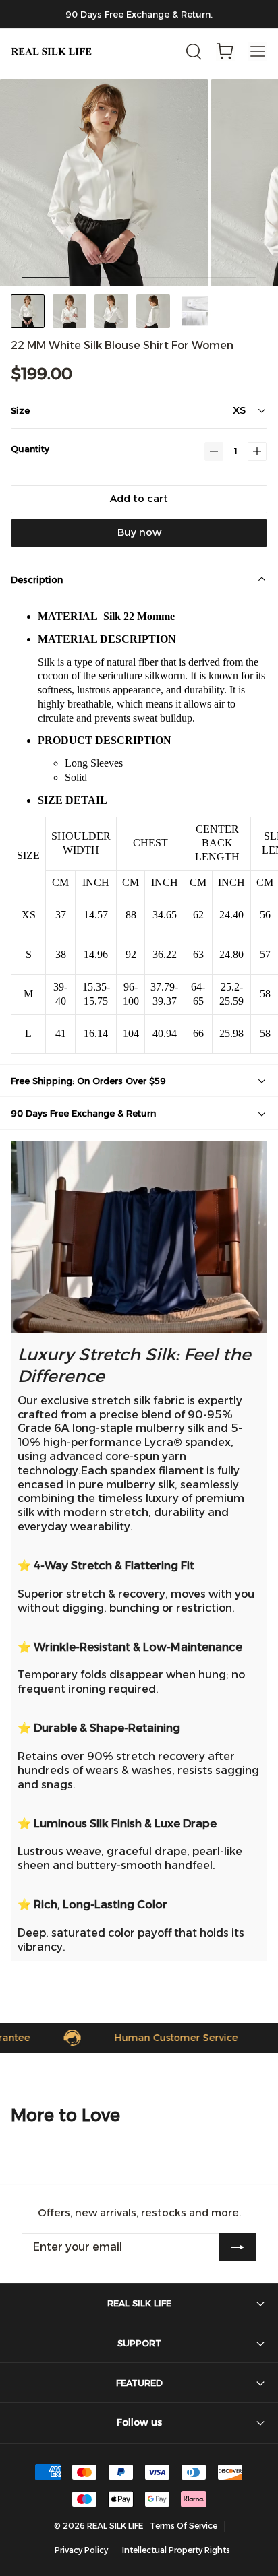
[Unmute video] (139, 1237)
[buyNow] (139, 533)
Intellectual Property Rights (176, 2550)
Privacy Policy (81, 2550)
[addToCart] (139, 499)
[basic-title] (65, 2115)
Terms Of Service (184, 2526)
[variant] (208, 410)
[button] (214, 451)
